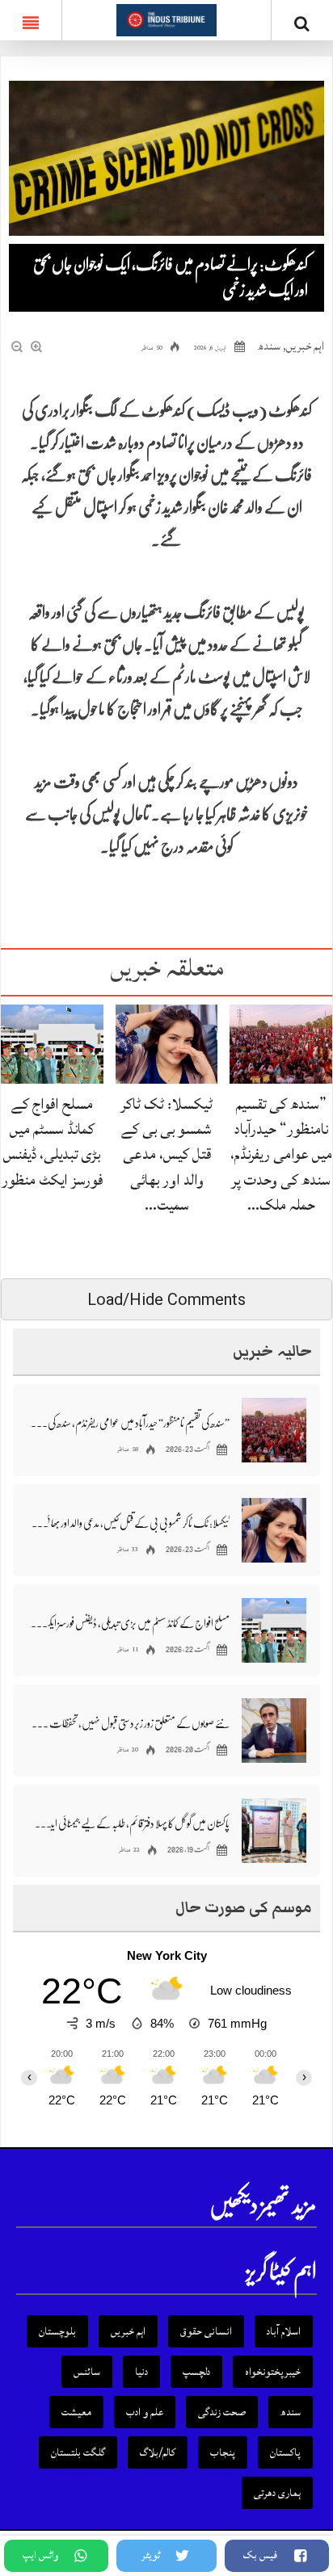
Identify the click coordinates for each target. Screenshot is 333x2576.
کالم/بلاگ (158, 2452)
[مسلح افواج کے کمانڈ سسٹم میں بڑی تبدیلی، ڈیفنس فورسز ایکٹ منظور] (52, 1043)
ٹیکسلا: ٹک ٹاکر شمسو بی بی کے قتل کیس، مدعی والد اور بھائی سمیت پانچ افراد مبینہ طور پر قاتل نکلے (130, 1523)
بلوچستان (57, 2331)
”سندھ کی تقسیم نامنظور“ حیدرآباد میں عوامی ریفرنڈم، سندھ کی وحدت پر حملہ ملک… (281, 1154)
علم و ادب (145, 2412)
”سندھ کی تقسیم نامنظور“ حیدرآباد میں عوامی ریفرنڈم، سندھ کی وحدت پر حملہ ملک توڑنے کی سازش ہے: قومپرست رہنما (130, 1423)
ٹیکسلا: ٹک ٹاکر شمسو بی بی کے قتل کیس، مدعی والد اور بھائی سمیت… (166, 1154)
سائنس (87, 2372)
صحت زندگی (222, 2412)
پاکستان (285, 2452)
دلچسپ (196, 2372)
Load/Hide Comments (166, 1299)
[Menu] (31, 20)
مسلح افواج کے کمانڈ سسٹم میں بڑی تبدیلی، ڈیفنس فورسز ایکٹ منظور (52, 1142)
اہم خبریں (305, 346)
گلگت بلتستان (78, 2452)
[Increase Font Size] (37, 347)
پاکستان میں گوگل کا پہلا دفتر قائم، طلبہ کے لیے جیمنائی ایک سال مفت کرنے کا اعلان (130, 1823)
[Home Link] (166, 19)
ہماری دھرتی (277, 2493)
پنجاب (223, 2452)
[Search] (302, 23)
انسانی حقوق (206, 2331)
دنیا (141, 2372)
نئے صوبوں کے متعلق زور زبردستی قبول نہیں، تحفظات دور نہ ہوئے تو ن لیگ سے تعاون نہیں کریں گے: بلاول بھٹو (130, 1723)
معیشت (76, 2412)
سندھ (269, 346)
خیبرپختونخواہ (273, 2372)
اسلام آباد (284, 2331)
